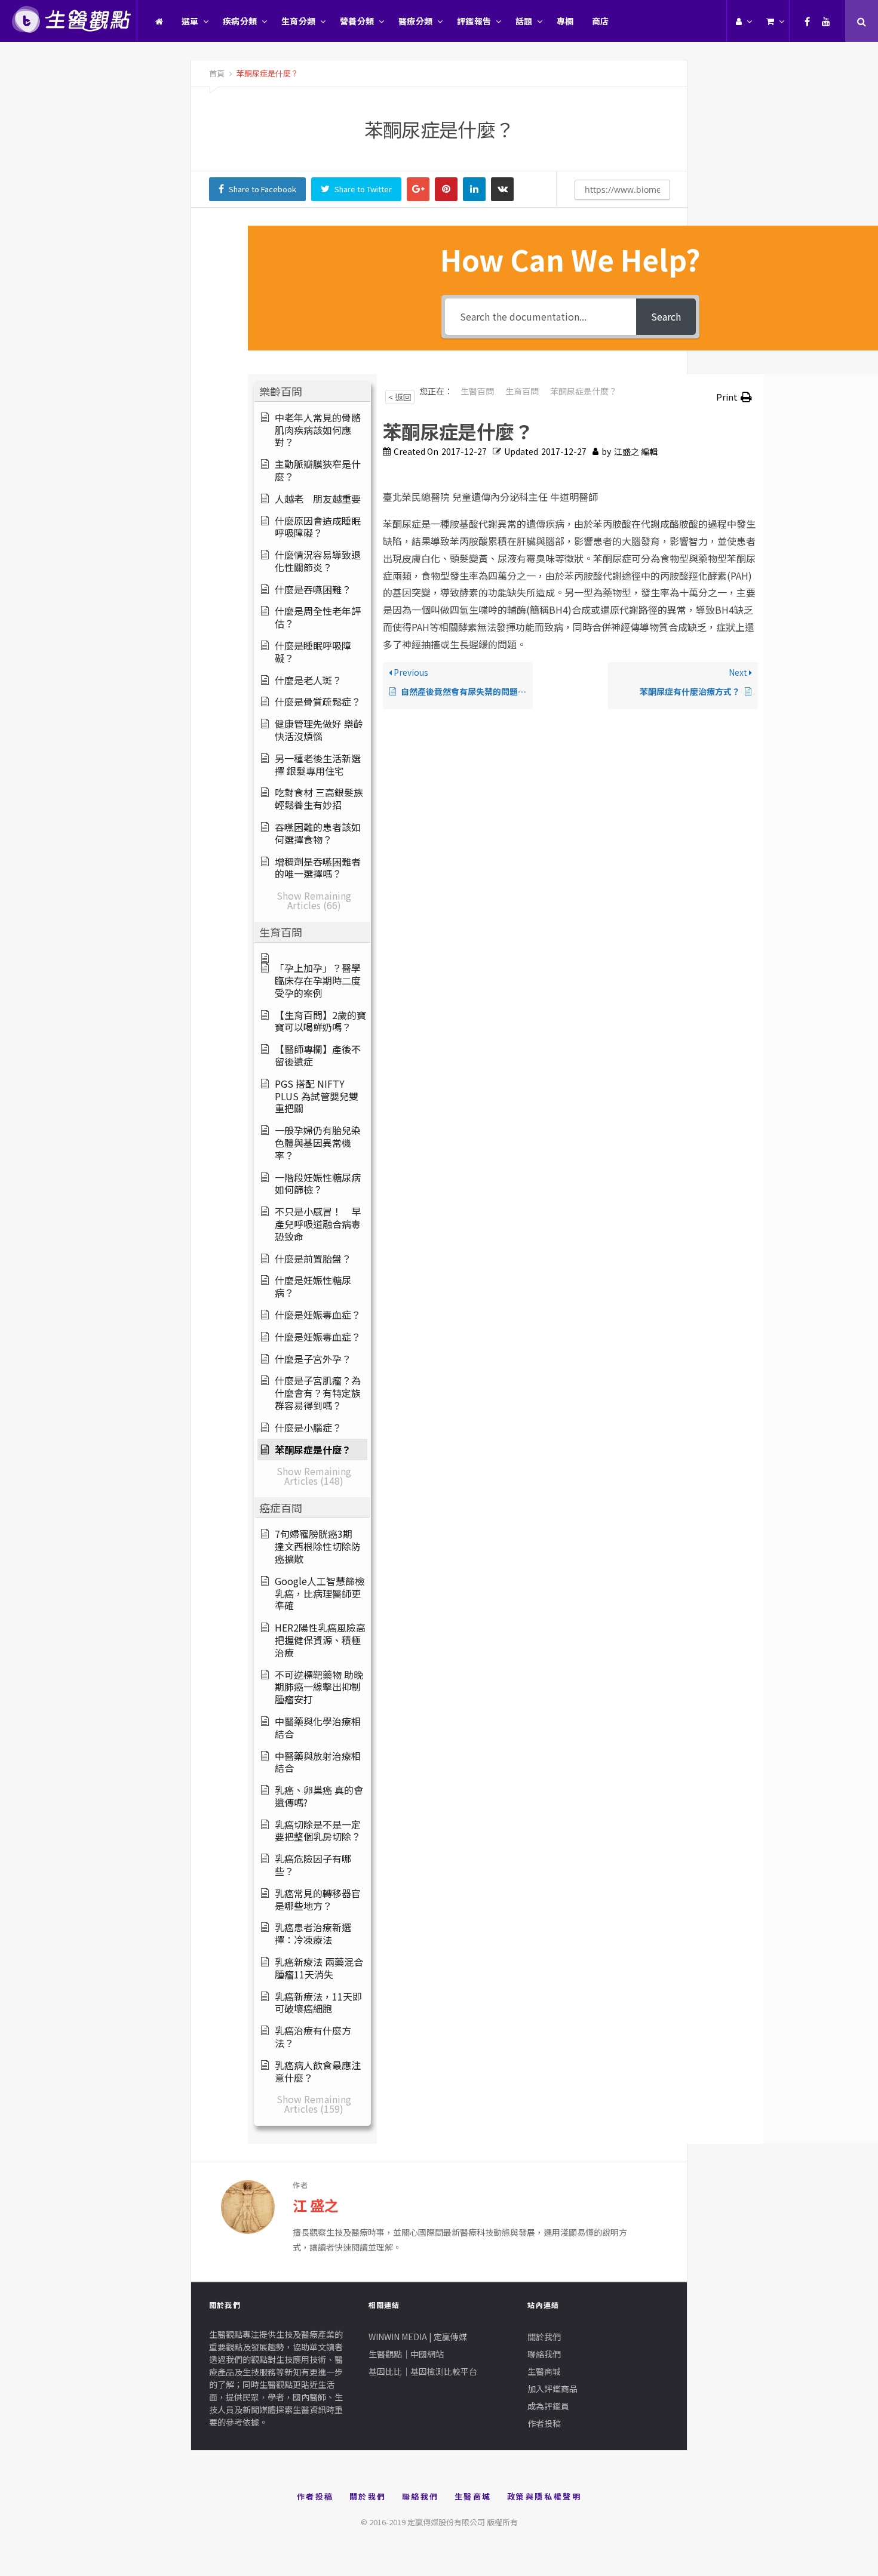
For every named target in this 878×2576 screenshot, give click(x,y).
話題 (524, 21)
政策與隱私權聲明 (544, 2496)
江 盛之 (316, 2205)
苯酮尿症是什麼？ (267, 73)
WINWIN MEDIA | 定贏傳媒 (418, 2337)
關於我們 (544, 2337)
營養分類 (357, 21)
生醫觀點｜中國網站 (406, 2354)
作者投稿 (544, 2423)
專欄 (565, 21)
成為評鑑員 (548, 2406)
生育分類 (299, 21)
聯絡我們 (544, 2354)
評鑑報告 (474, 21)
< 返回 (400, 397)
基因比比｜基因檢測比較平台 (423, 2371)
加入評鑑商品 (552, 2389)
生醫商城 (544, 2371)
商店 (601, 21)
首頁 (217, 73)
